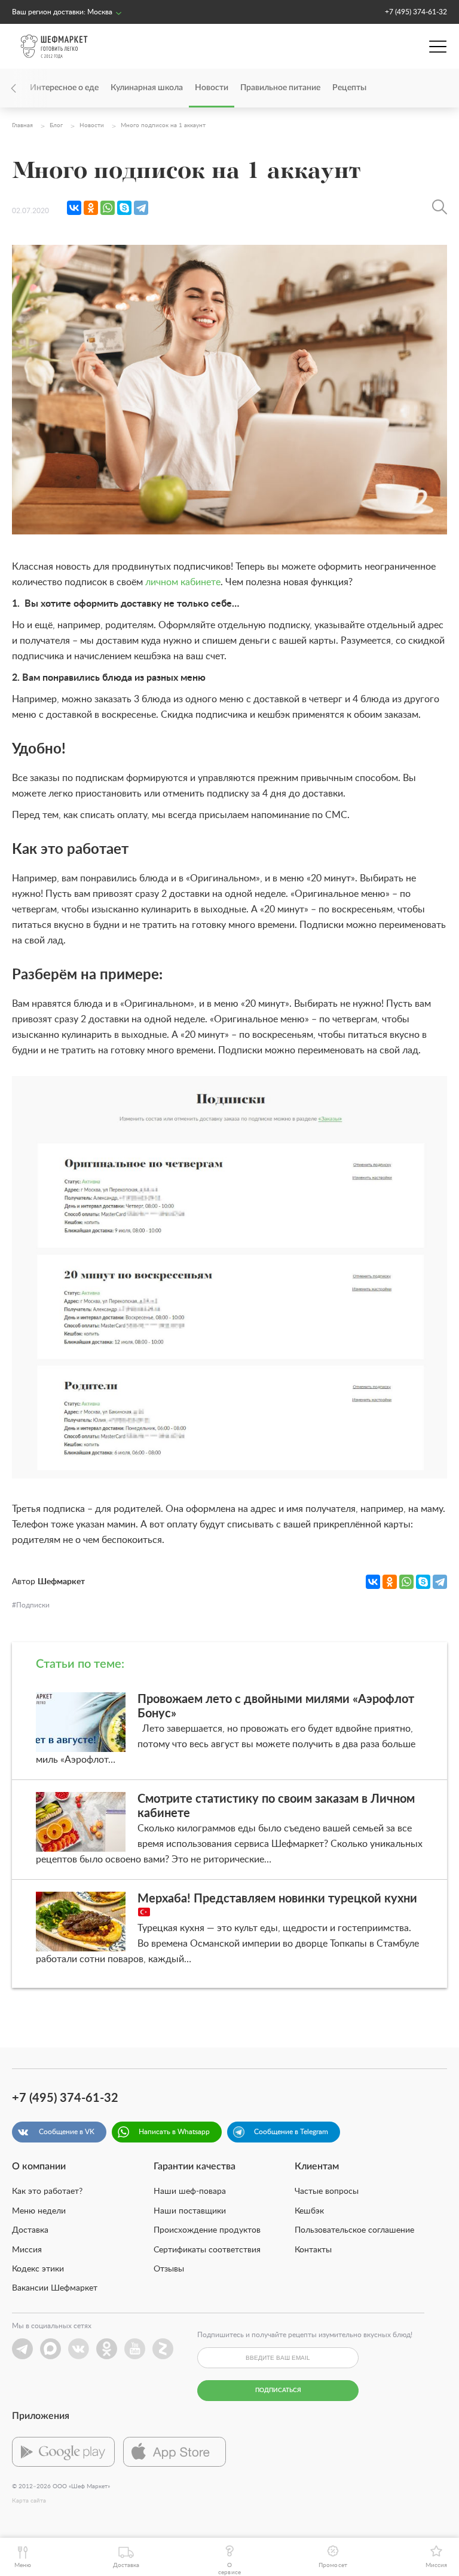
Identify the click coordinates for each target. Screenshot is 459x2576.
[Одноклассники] (91, 208)
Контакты (313, 2250)
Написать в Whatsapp (174, 2132)
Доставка (30, 2230)
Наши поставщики (190, 2211)
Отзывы (169, 2269)
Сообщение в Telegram (291, 2132)
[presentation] (30, 88)
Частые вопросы (327, 2191)
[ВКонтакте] (74, 208)
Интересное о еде (64, 88)
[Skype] (124, 208)
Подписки (33, 1605)
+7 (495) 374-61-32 (416, 12)
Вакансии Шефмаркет (55, 2288)
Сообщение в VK (67, 2132)
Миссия (27, 2250)
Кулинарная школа (147, 88)
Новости (212, 88)
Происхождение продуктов (207, 2230)
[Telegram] (141, 208)
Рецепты (349, 88)
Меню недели (39, 2211)
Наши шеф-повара (190, 2191)
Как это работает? (47, 2191)
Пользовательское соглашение (354, 2230)
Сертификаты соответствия (207, 2250)
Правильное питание (280, 88)
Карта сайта (29, 2501)
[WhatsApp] (108, 208)
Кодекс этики (38, 2269)
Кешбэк (309, 2211)
